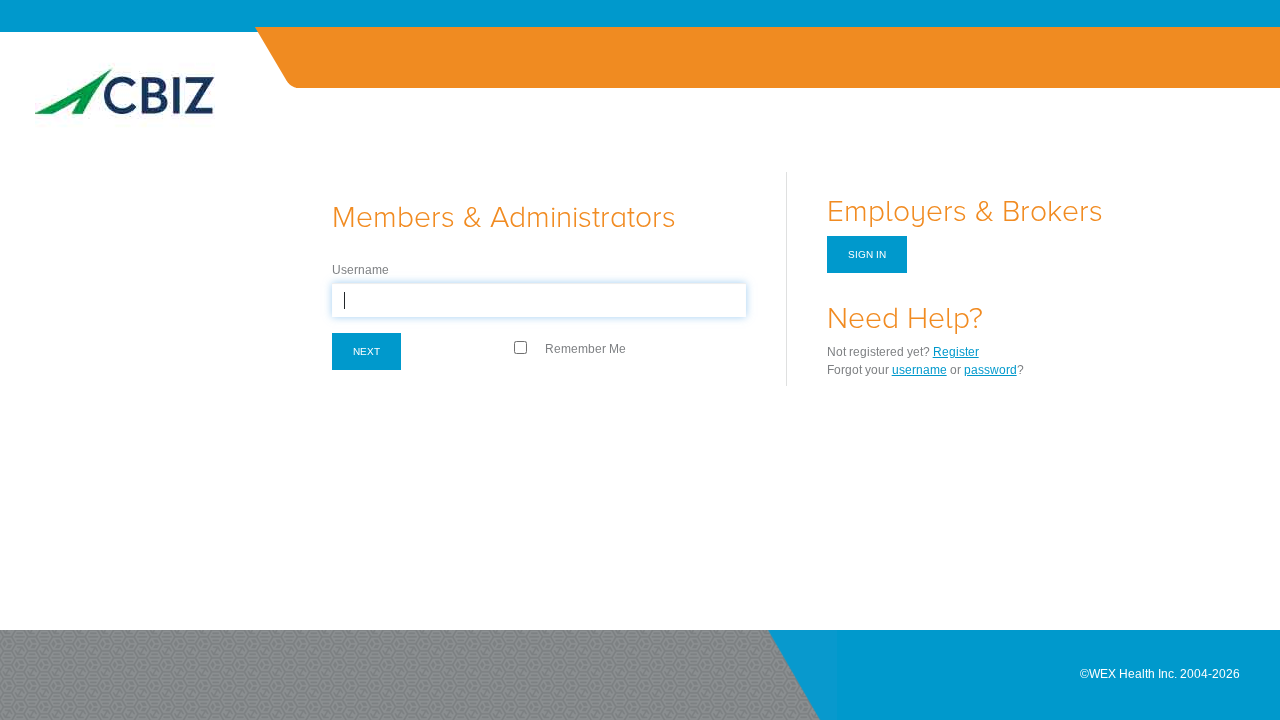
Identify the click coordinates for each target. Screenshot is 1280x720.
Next (366, 351)
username (919, 370)
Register (956, 352)
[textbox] (539, 300)
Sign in (867, 254)
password (990, 370)
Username (360, 270)
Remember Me (585, 349)
